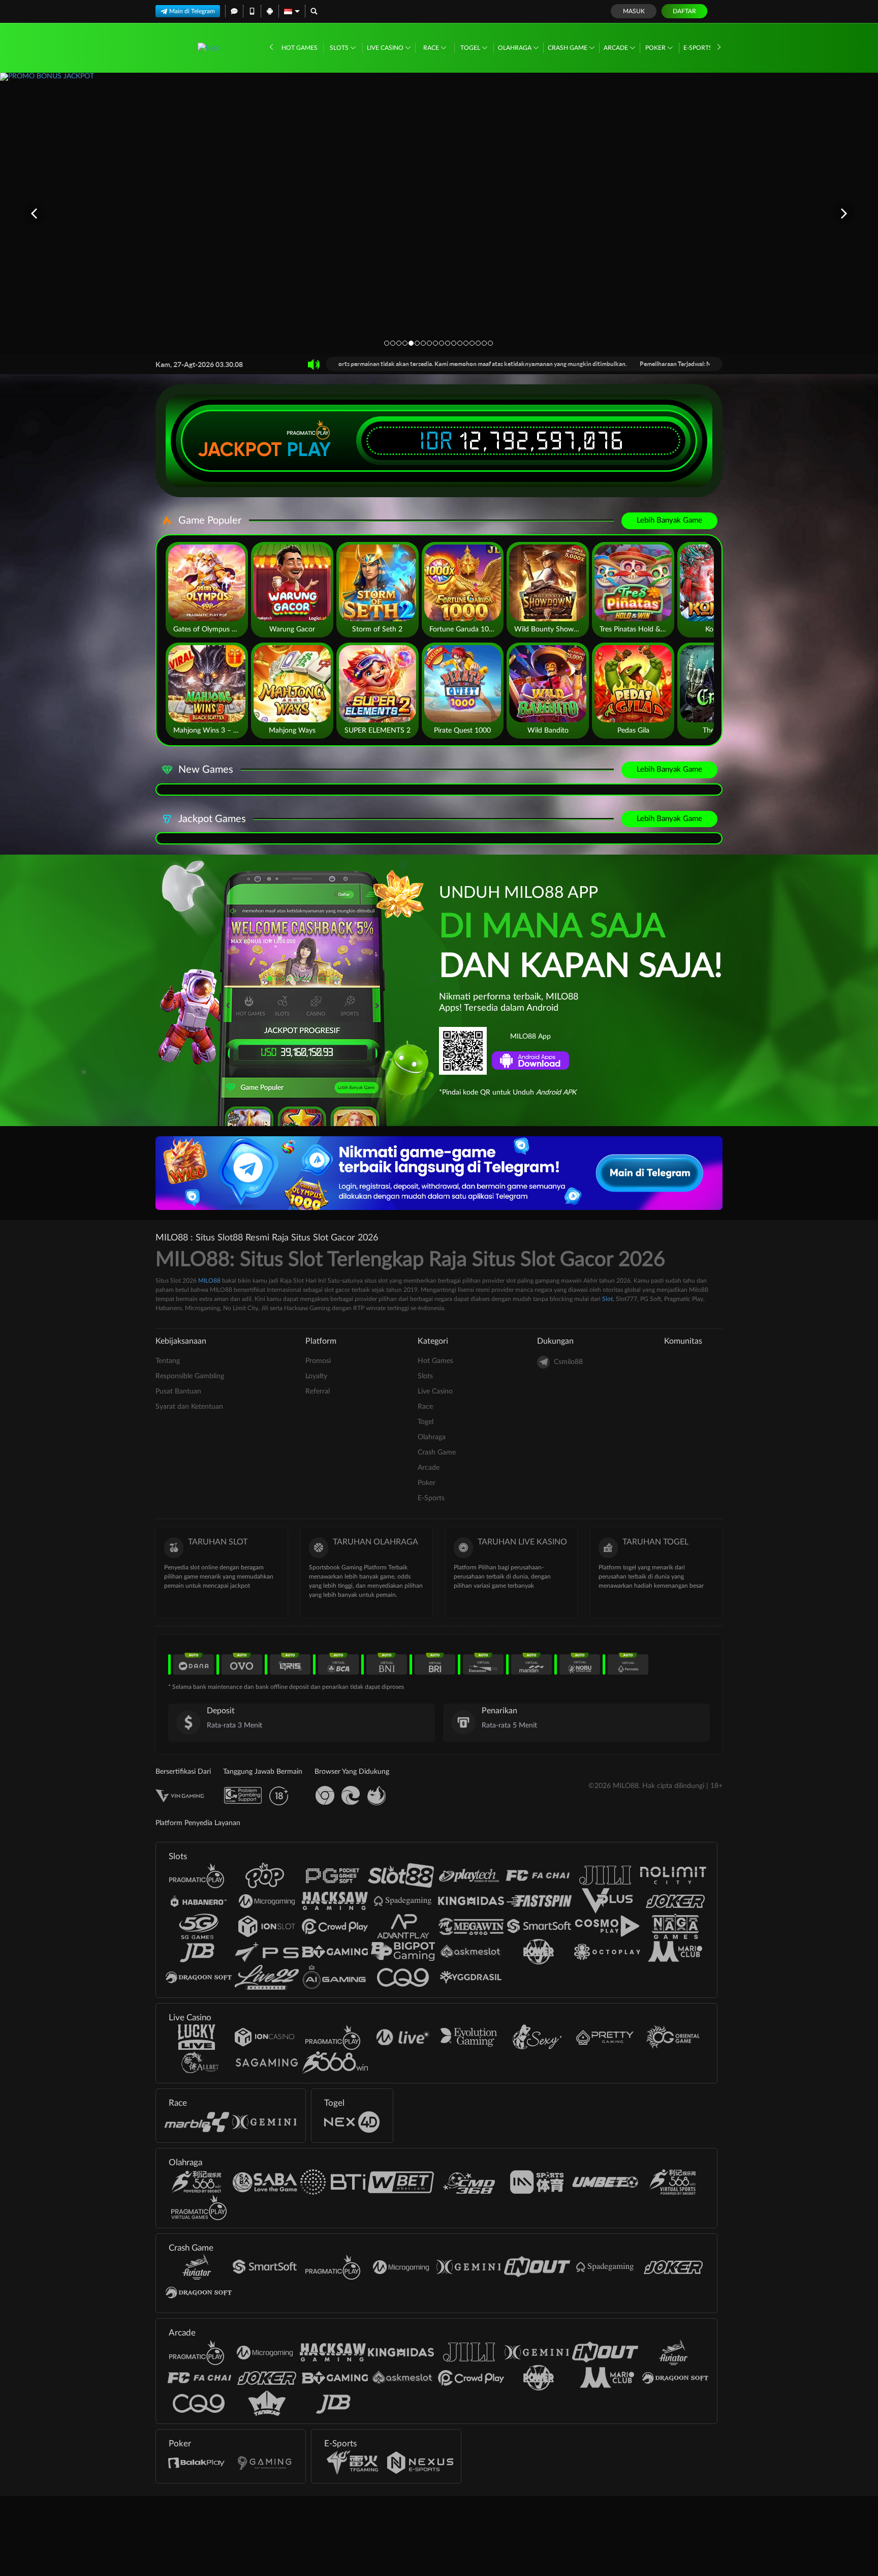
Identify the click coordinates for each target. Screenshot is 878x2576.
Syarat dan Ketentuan (189, 1407)
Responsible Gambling (190, 1376)
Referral (318, 1391)
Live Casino (386, 48)
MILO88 (209, 1281)
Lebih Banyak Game (669, 520)
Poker (656, 48)
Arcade (617, 48)
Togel (471, 48)
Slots (340, 48)
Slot (607, 1299)
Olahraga (515, 48)
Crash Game (568, 48)
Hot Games (300, 48)
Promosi (318, 1361)
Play (309, 449)
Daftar (684, 11)
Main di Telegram (192, 11)
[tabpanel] (439, 213)
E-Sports (699, 48)
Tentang (168, 1361)
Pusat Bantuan (178, 1391)
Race (432, 48)
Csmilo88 (568, 1362)
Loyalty (316, 1376)
